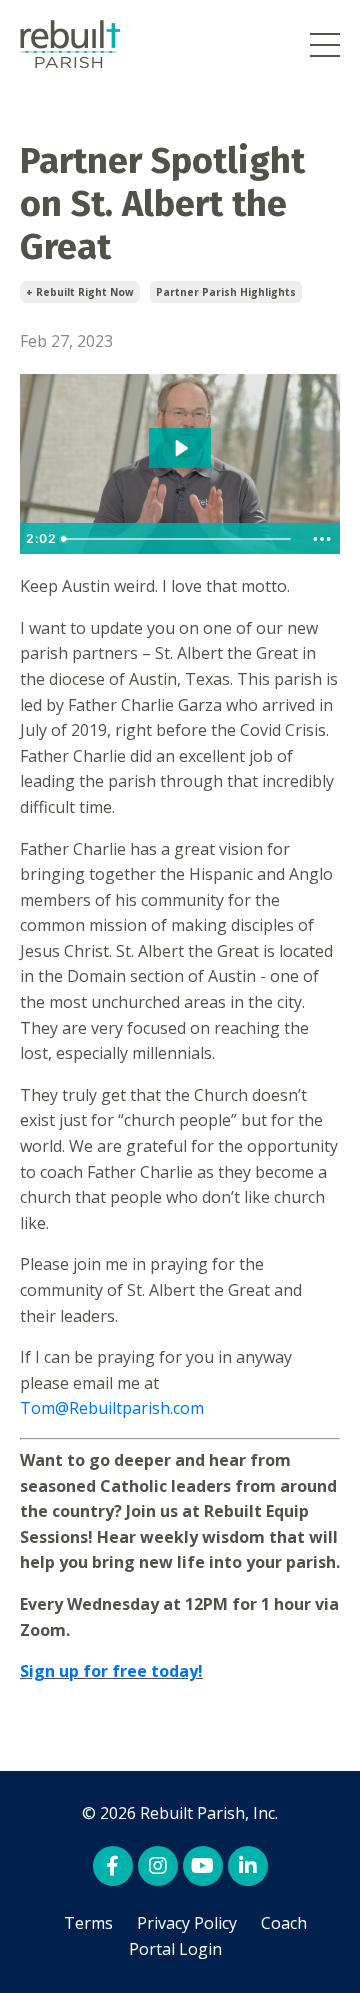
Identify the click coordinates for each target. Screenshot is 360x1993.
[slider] (179, 539)
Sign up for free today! (111, 1671)
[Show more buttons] (322, 539)
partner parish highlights (226, 292)
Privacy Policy (187, 1923)
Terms (88, 1923)
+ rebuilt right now (80, 292)
